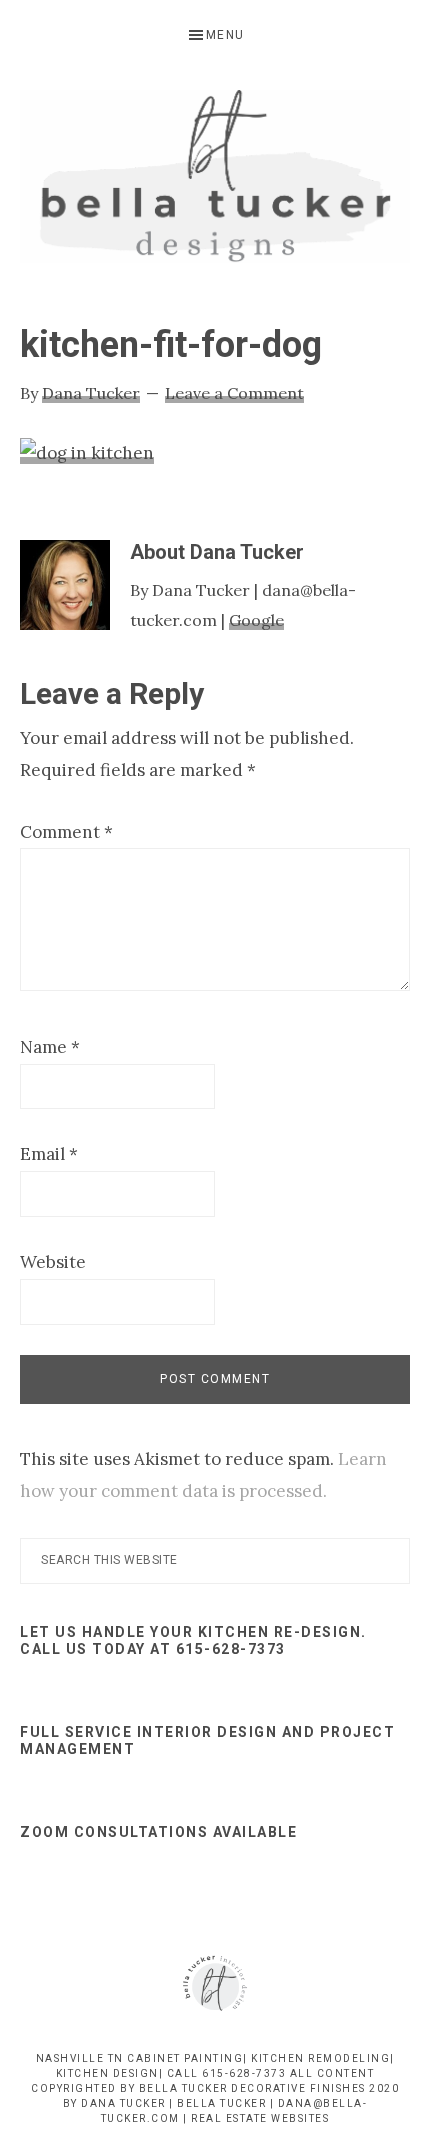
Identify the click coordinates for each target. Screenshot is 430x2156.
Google (256, 620)
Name (50, 1047)
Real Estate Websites (260, 2118)
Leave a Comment (234, 393)
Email (49, 1154)
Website (53, 1262)
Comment (66, 832)
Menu (225, 35)
